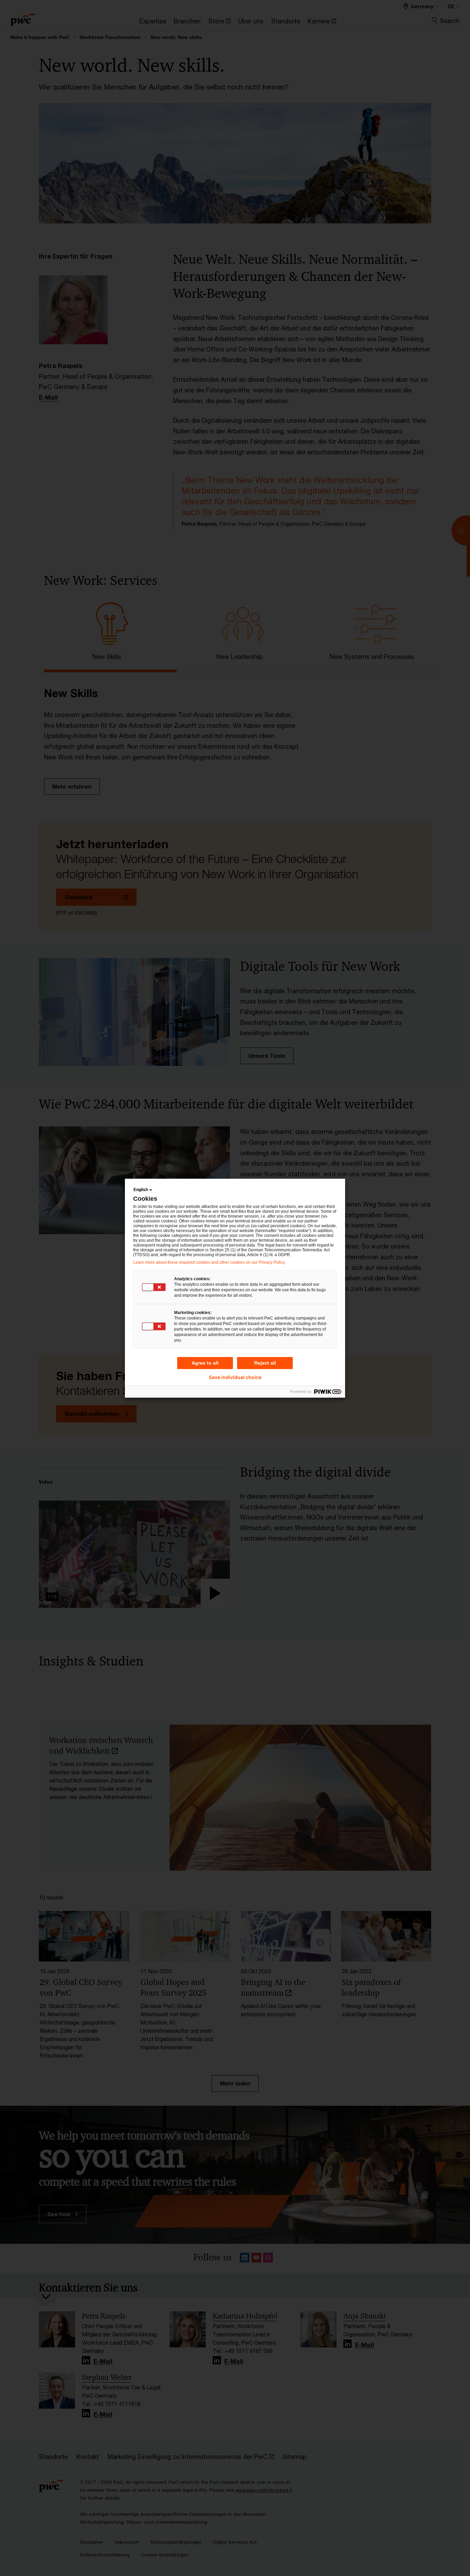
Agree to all (205, 1363)
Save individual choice (235, 1377)
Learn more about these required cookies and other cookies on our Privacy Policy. (209, 1262)
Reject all (265, 1363)
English (141, 1190)
